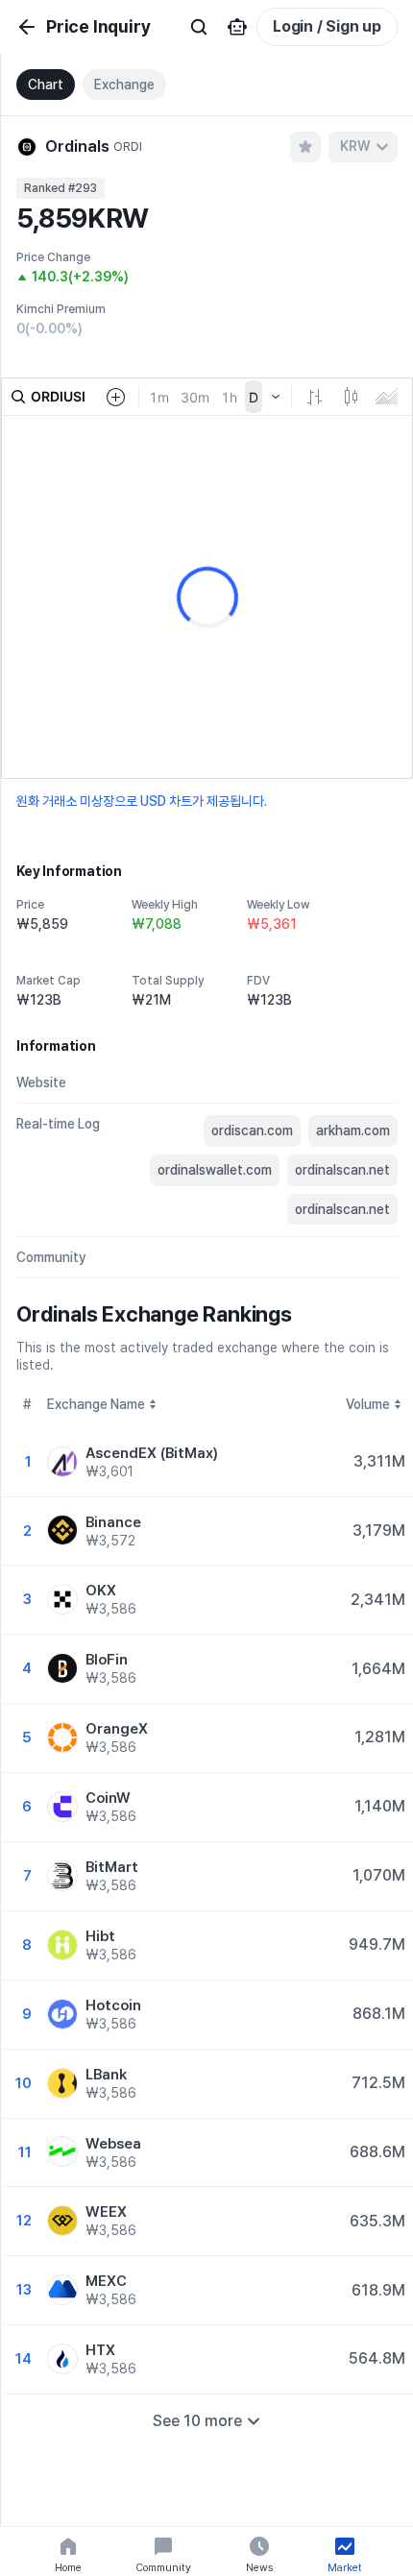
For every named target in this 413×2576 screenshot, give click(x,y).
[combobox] (363, 147)
